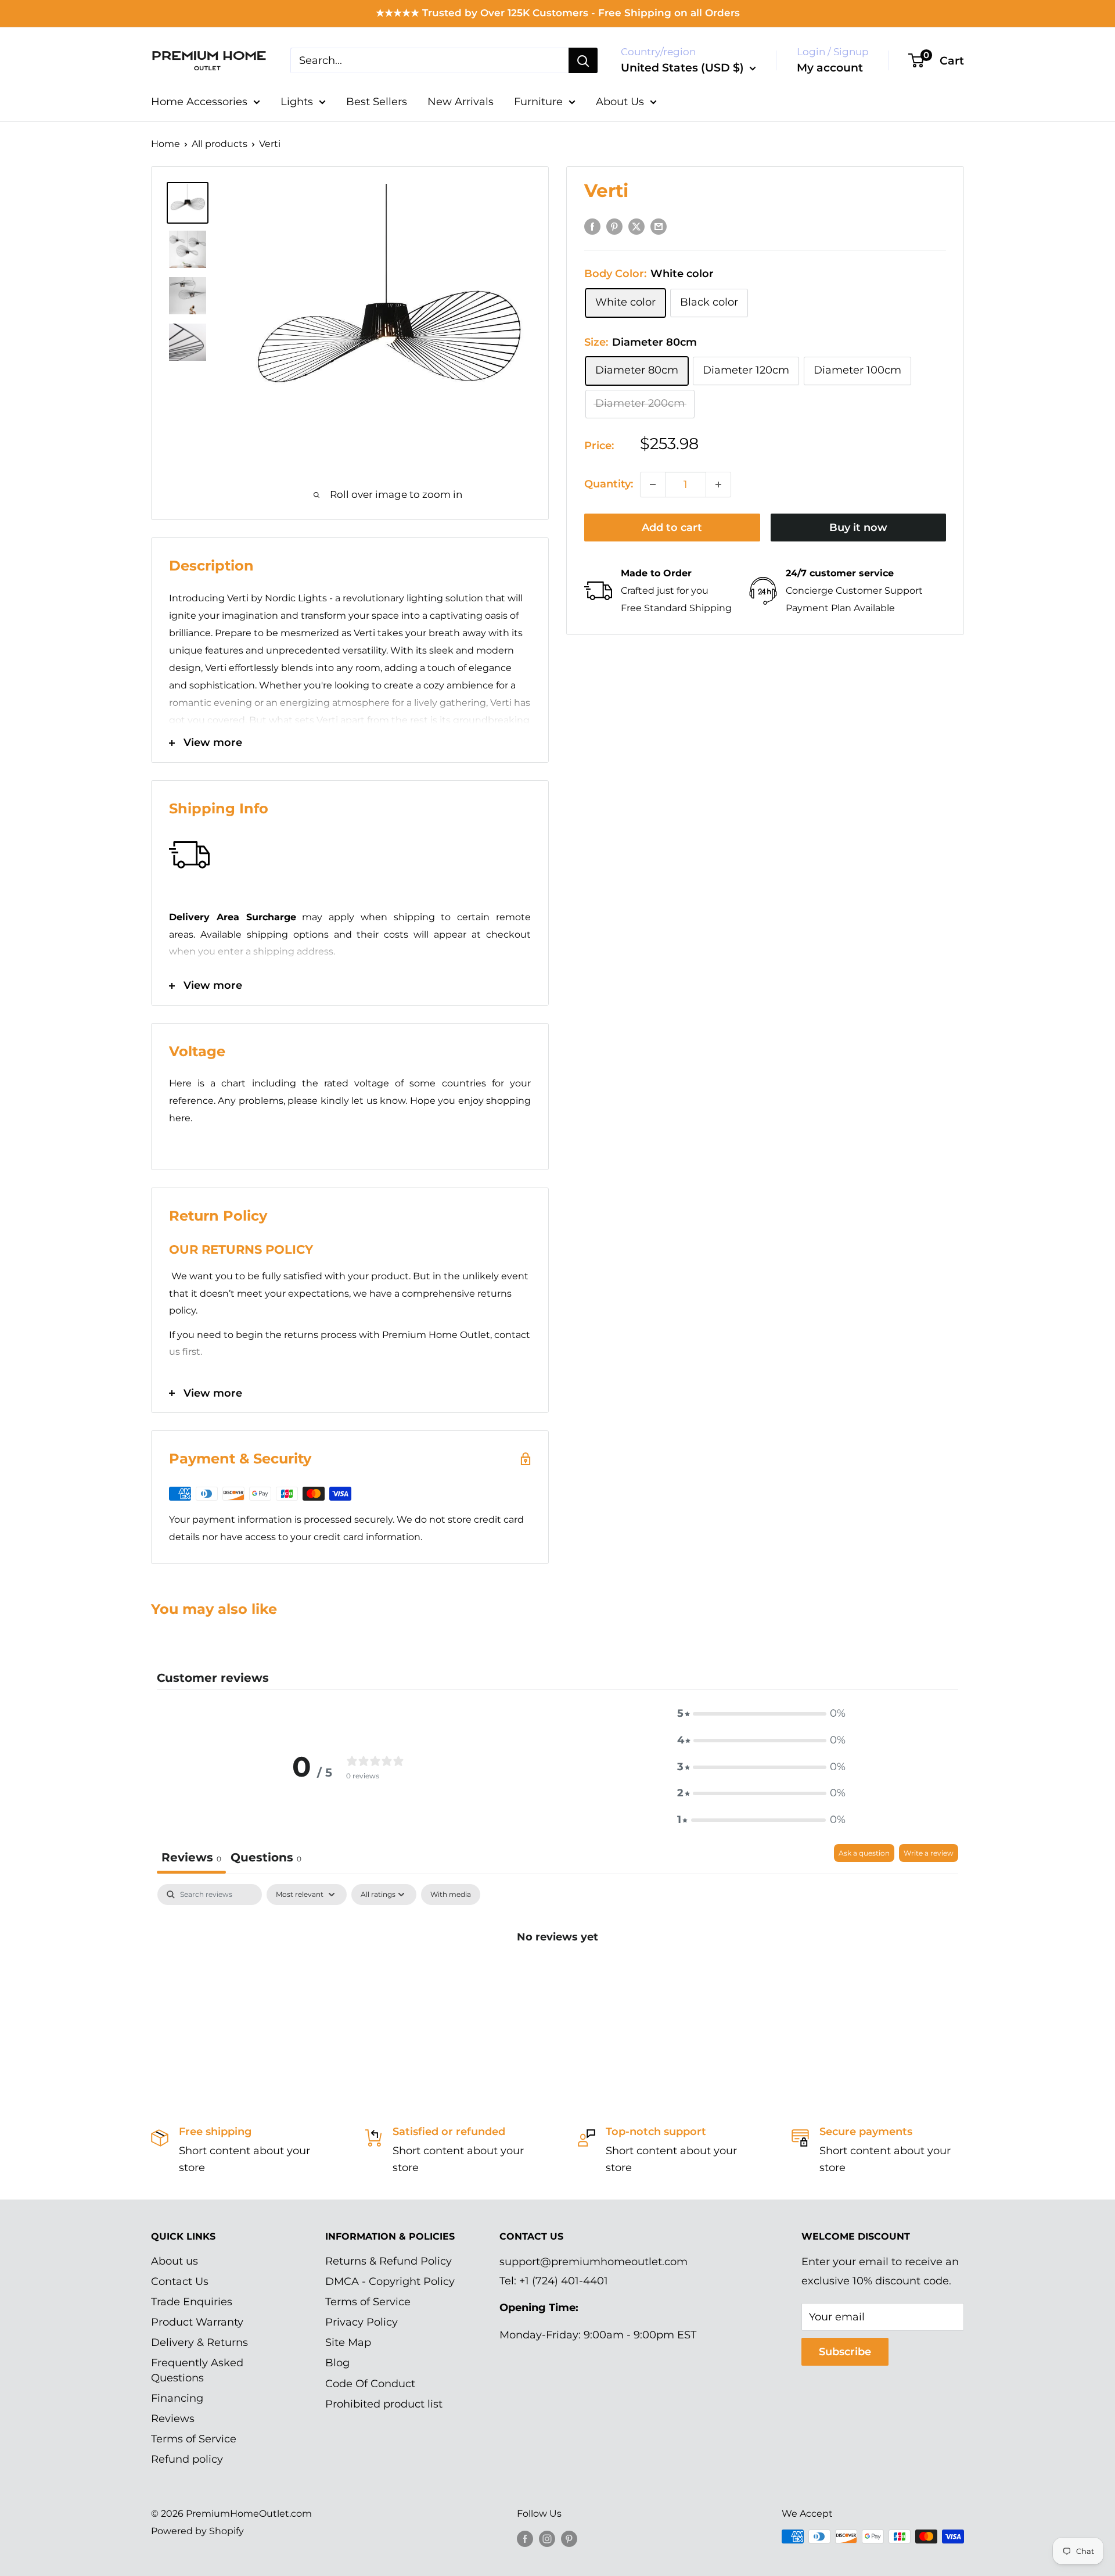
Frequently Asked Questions (197, 2370)
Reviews (173, 2419)
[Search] (583, 60)
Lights (297, 102)
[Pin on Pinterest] (614, 227)
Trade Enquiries (192, 2302)
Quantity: (609, 484)
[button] (761, 1714)
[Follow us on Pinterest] (569, 2538)
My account (830, 68)
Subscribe (845, 2352)
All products (220, 144)
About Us (620, 102)
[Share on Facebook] (592, 227)
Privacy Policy (362, 2322)
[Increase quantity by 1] (718, 485)
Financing (177, 2398)
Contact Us (180, 2281)
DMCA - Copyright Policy (390, 2281)
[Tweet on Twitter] (636, 227)
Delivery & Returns (199, 2342)
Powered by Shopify (197, 2531)
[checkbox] (451, 1895)
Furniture (538, 102)
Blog (337, 2363)
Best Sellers (377, 102)
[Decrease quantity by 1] (653, 485)
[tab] (266, 1859)
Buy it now (858, 528)
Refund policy (187, 2459)
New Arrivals (461, 102)
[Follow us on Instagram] (547, 2538)
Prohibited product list (384, 2404)
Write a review (929, 1853)
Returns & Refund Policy (389, 2261)
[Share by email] (659, 227)
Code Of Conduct (370, 2384)
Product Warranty (197, 2322)
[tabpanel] (557, 1976)
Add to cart (672, 528)
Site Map (348, 2342)
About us (175, 2261)
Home (166, 144)
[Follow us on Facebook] (525, 2538)
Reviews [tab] (191, 1857)
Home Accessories (199, 102)
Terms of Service (194, 2439)
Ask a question (864, 1853)
